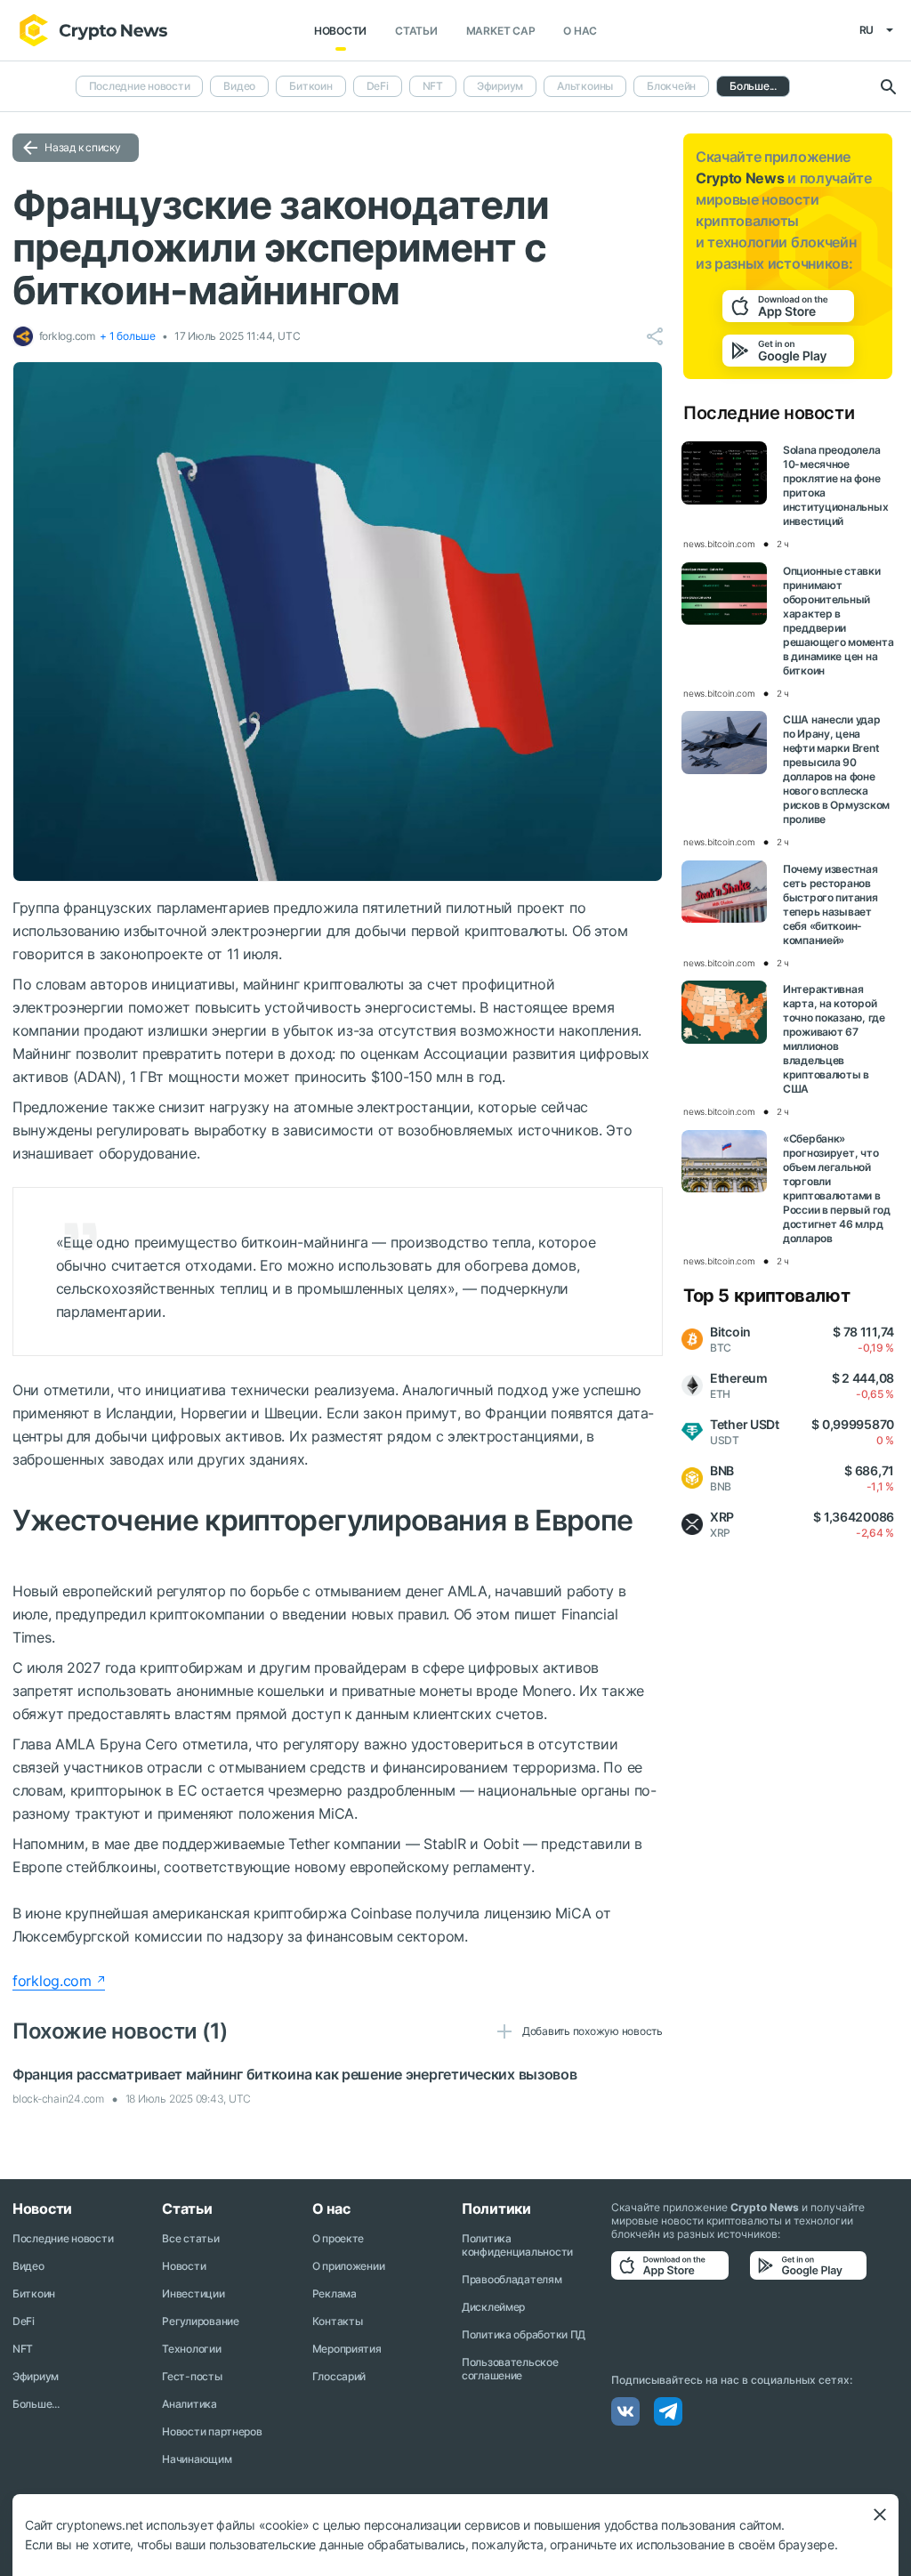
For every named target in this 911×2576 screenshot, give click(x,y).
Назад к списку (83, 147)
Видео (239, 86)
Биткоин (310, 86)
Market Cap (501, 31)
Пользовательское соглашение (510, 2369)
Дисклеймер (493, 2307)
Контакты (338, 2321)
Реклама (335, 2293)
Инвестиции (193, 2293)
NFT (433, 86)
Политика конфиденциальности (517, 2245)
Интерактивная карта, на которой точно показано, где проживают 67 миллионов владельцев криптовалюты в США (834, 1039)
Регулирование (200, 2321)
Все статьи (190, 2238)
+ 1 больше (128, 336)
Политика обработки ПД (524, 2334)
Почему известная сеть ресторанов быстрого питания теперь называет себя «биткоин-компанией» (830, 904)
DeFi (378, 86)
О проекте (338, 2238)
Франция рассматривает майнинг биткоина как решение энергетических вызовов (295, 2074)
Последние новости (140, 86)
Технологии (191, 2349)
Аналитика (189, 2404)
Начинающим (197, 2459)
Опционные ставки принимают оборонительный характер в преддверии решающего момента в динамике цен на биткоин (838, 621)
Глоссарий (339, 2376)
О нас (580, 31)
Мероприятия (347, 2349)
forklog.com (52, 1981)
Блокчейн (671, 86)
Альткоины (585, 86)
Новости (340, 31)
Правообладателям (512, 2279)
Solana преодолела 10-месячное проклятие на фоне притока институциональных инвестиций (835, 485)
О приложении (349, 2266)
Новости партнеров (212, 2431)
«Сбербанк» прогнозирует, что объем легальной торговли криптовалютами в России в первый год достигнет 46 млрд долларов (837, 1188)
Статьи (416, 31)
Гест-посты (192, 2376)
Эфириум (500, 86)
